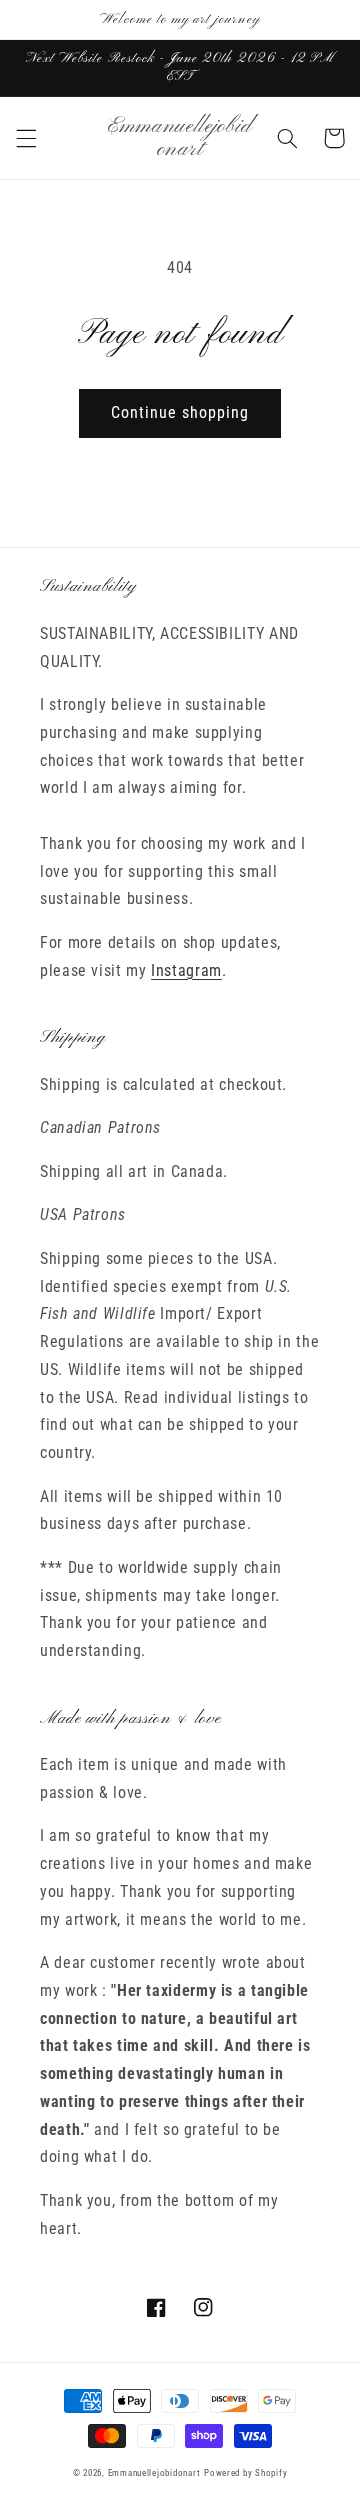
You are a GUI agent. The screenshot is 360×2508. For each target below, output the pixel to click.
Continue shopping (180, 412)
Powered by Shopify (245, 2473)
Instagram (186, 970)
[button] (26, 138)
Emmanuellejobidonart (154, 2473)
